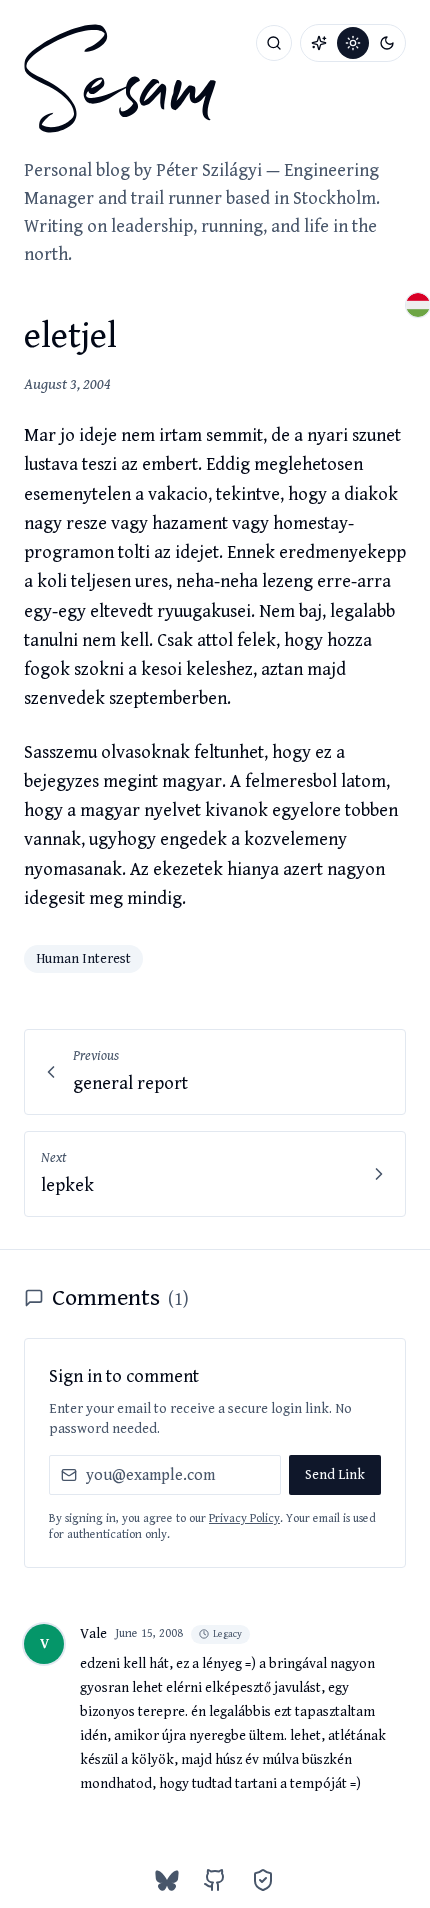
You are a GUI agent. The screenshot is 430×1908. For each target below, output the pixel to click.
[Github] (215, 1880)
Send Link (335, 1475)
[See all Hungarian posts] (418, 305)
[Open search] (274, 43)
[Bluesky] (167, 1880)
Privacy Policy (244, 1518)
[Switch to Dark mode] (387, 43)
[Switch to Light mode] (353, 43)
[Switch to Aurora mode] (319, 43)
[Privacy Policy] (263, 1880)
